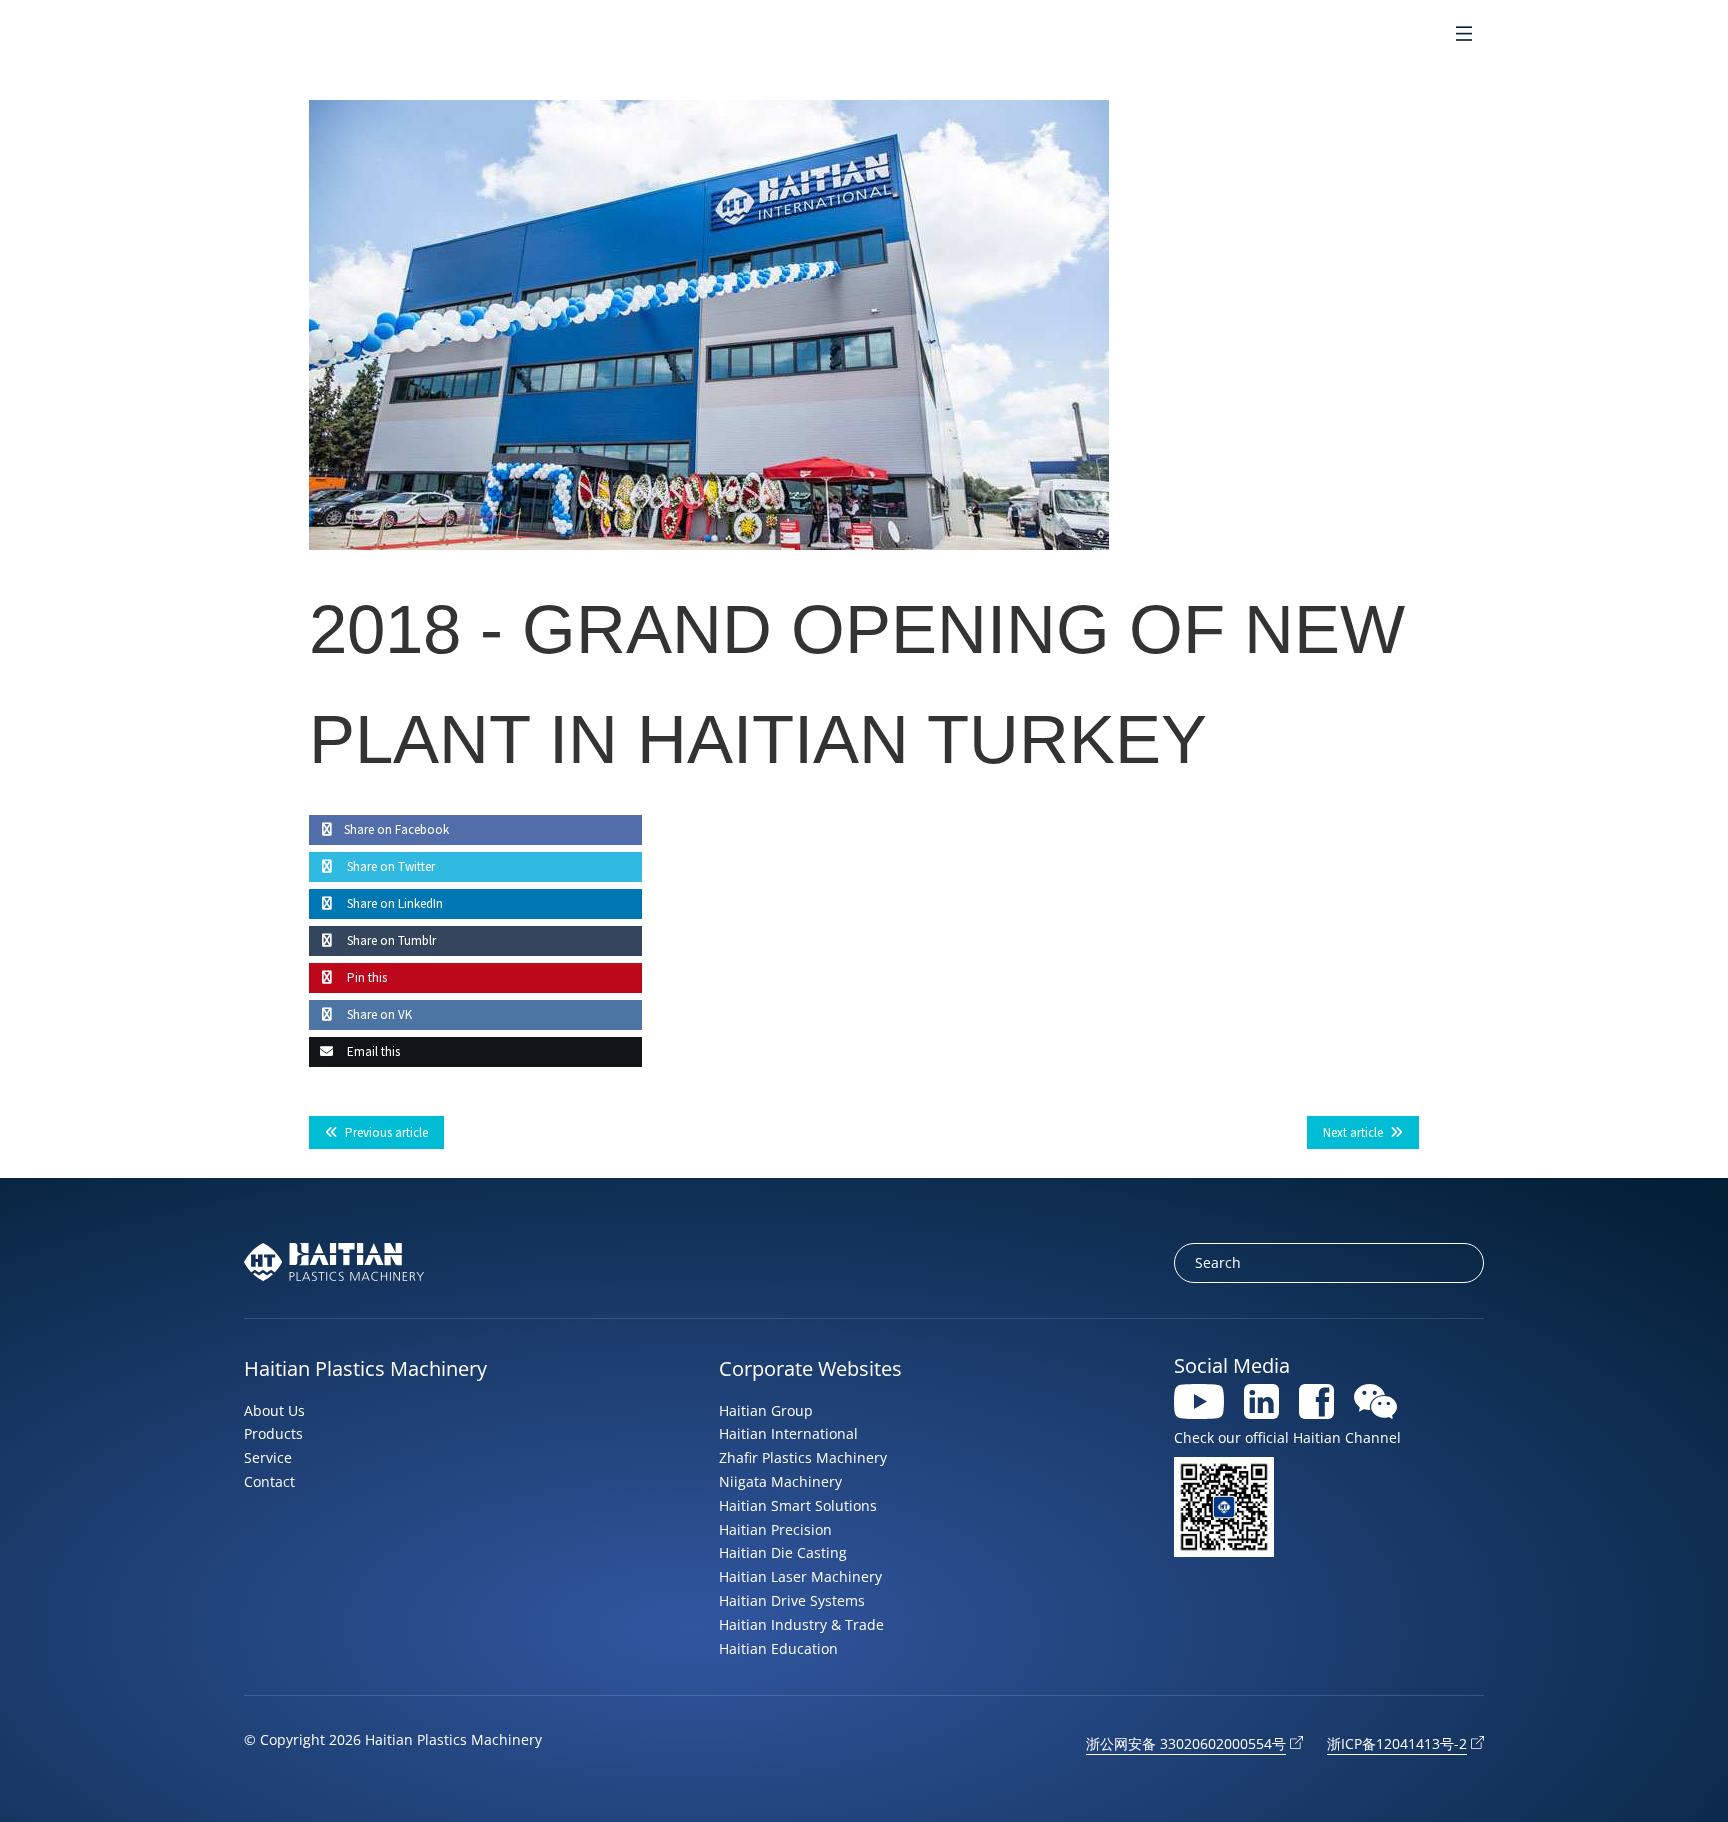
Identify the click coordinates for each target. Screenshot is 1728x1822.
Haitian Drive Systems (792, 1600)
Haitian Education (778, 1648)
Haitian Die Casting (783, 1552)
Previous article (386, 1132)
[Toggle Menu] (1464, 35)
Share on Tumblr (390, 940)
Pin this (365, 977)
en (1370, 35)
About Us (274, 1410)
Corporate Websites (810, 1368)
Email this (372, 1051)
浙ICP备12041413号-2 (1397, 1743)
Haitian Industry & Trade (801, 1624)
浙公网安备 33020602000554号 (1186, 1743)
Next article (1353, 1132)
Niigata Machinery (780, 1481)
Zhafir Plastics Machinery (803, 1457)
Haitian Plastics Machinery (365, 1368)
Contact (269, 1481)
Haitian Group (766, 1410)
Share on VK (378, 1014)
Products (273, 1433)
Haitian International (788, 1433)
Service (268, 1457)
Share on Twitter (389, 866)
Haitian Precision (775, 1529)
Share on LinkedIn (393, 903)
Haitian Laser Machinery (800, 1576)
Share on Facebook (396, 829)
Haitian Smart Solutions (798, 1505)
